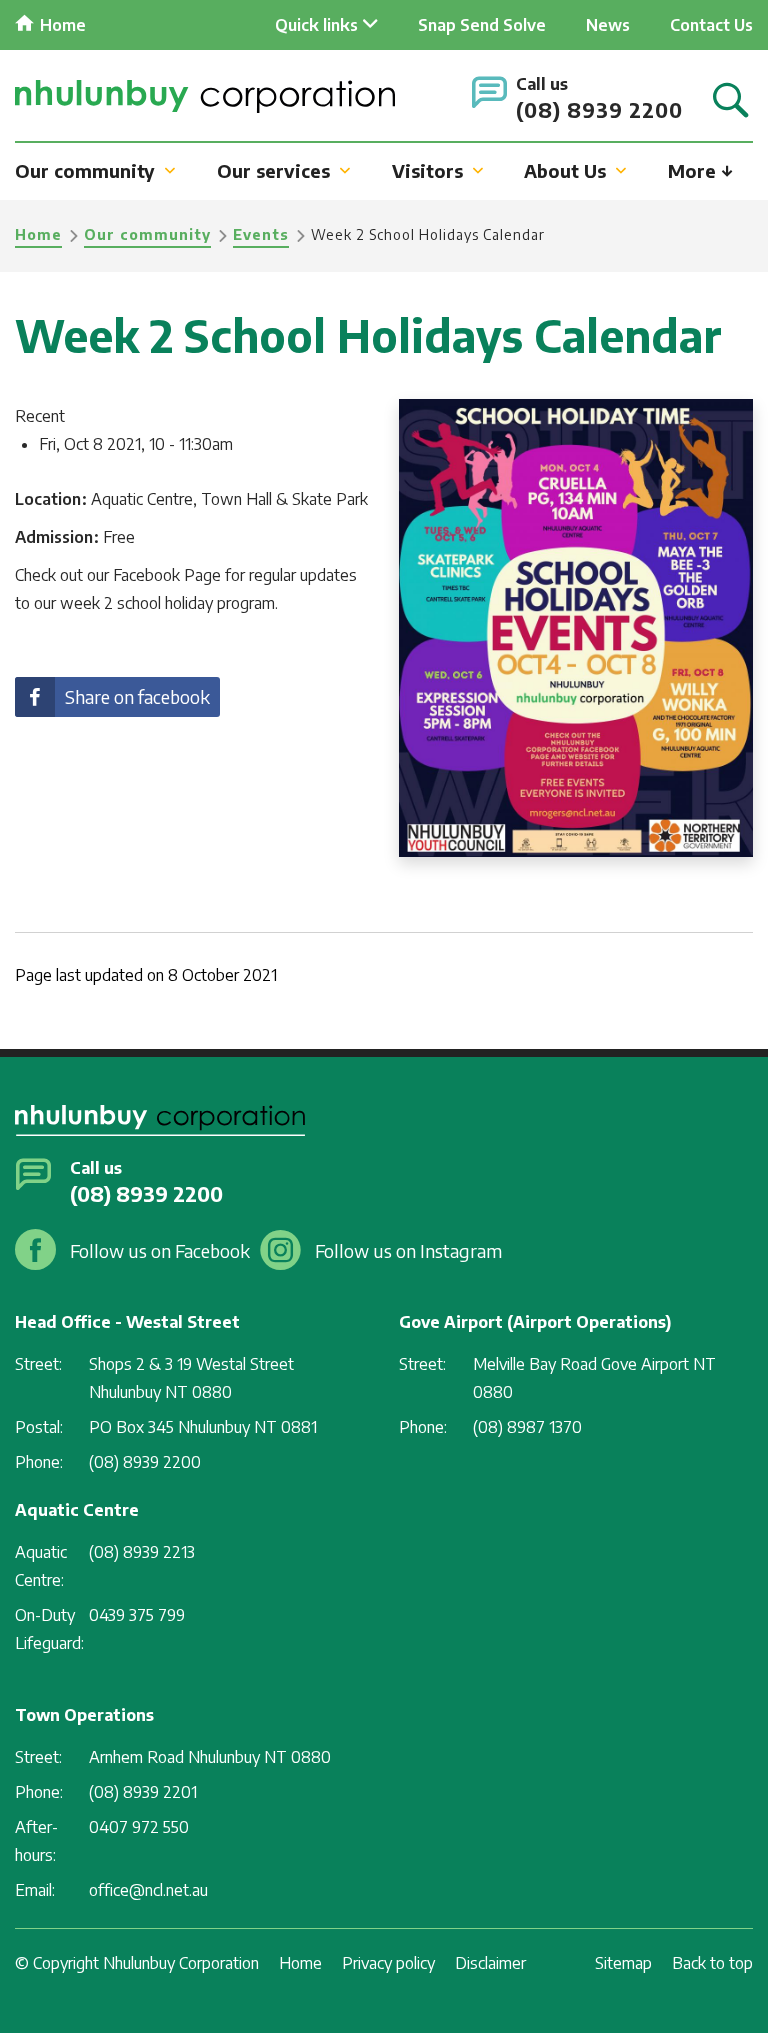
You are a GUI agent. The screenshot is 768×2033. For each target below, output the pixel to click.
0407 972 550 (139, 1827)
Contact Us (711, 25)
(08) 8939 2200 (599, 109)
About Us (565, 170)
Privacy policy (388, 1963)
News (608, 25)
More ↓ (701, 170)
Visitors (427, 170)
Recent (40, 416)
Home (63, 25)
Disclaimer (490, 1963)
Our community (85, 170)
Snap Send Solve (482, 25)
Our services (273, 170)
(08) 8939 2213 (142, 1552)
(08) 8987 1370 (527, 1427)
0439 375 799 (137, 1615)
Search (730, 101)
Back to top (712, 1963)
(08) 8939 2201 (143, 1792)
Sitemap (623, 1963)
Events (261, 234)
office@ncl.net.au (148, 1890)
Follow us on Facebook (160, 1250)
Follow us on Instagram (408, 1250)
